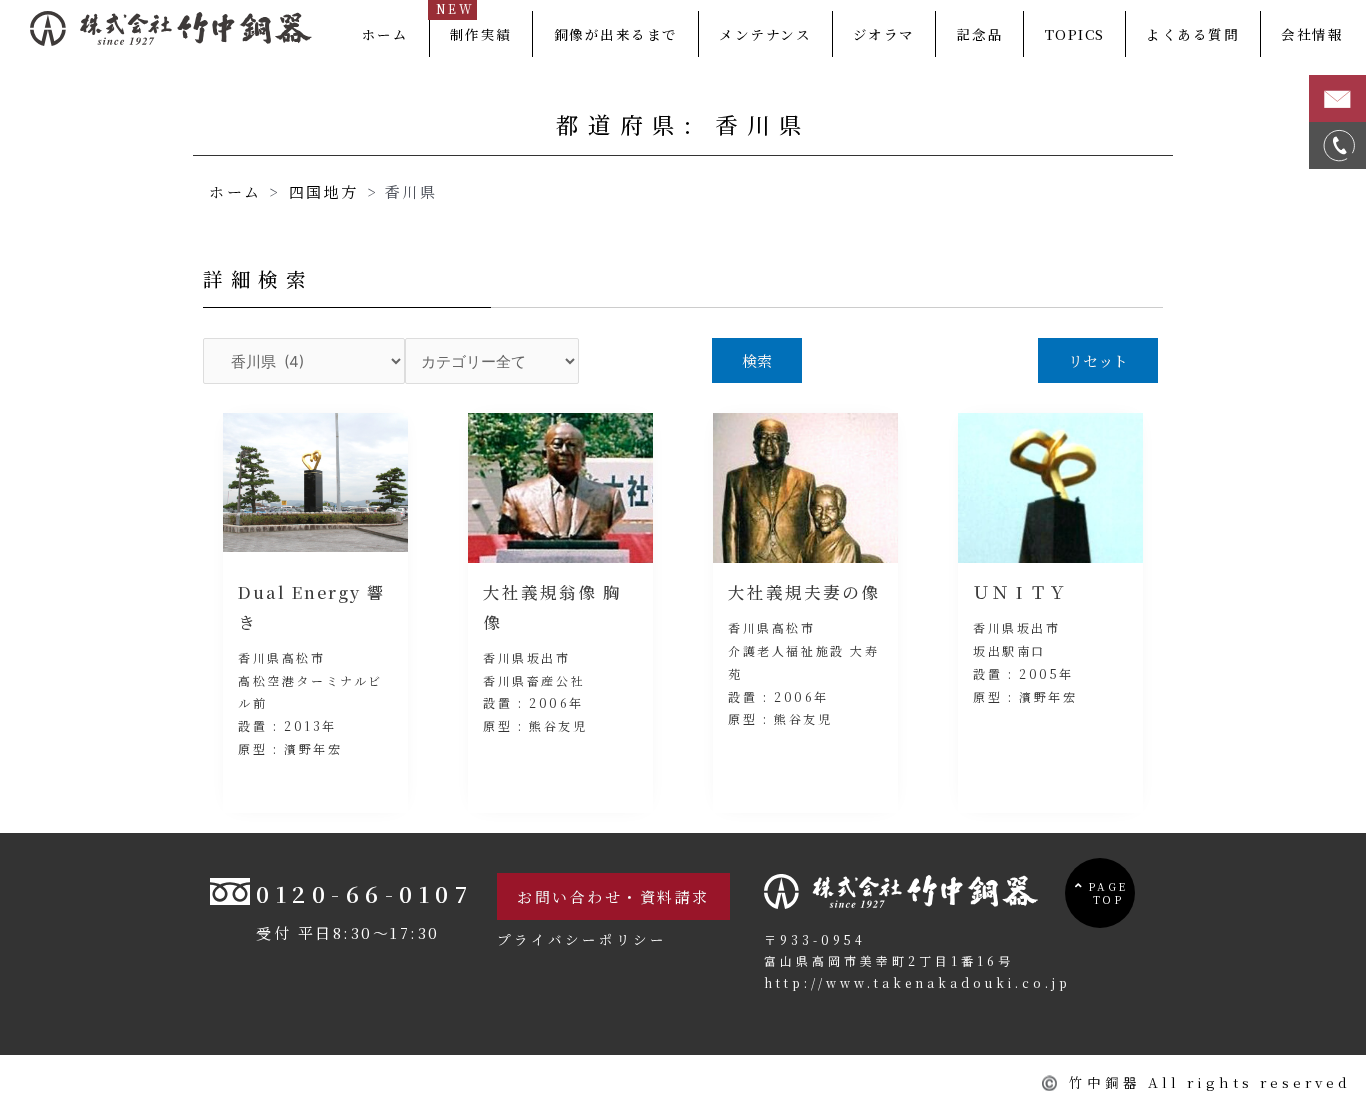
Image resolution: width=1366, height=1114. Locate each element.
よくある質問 (1192, 34)
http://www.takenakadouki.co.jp (917, 982)
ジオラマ (884, 34)
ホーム (385, 34)
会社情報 (1312, 34)
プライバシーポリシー (582, 939)
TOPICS (1075, 34)
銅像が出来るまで (616, 34)
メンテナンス (765, 34)
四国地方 (324, 191)
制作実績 (481, 34)
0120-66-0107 (364, 893)
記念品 (980, 34)
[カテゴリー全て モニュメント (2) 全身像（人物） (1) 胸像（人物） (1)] (492, 361)
